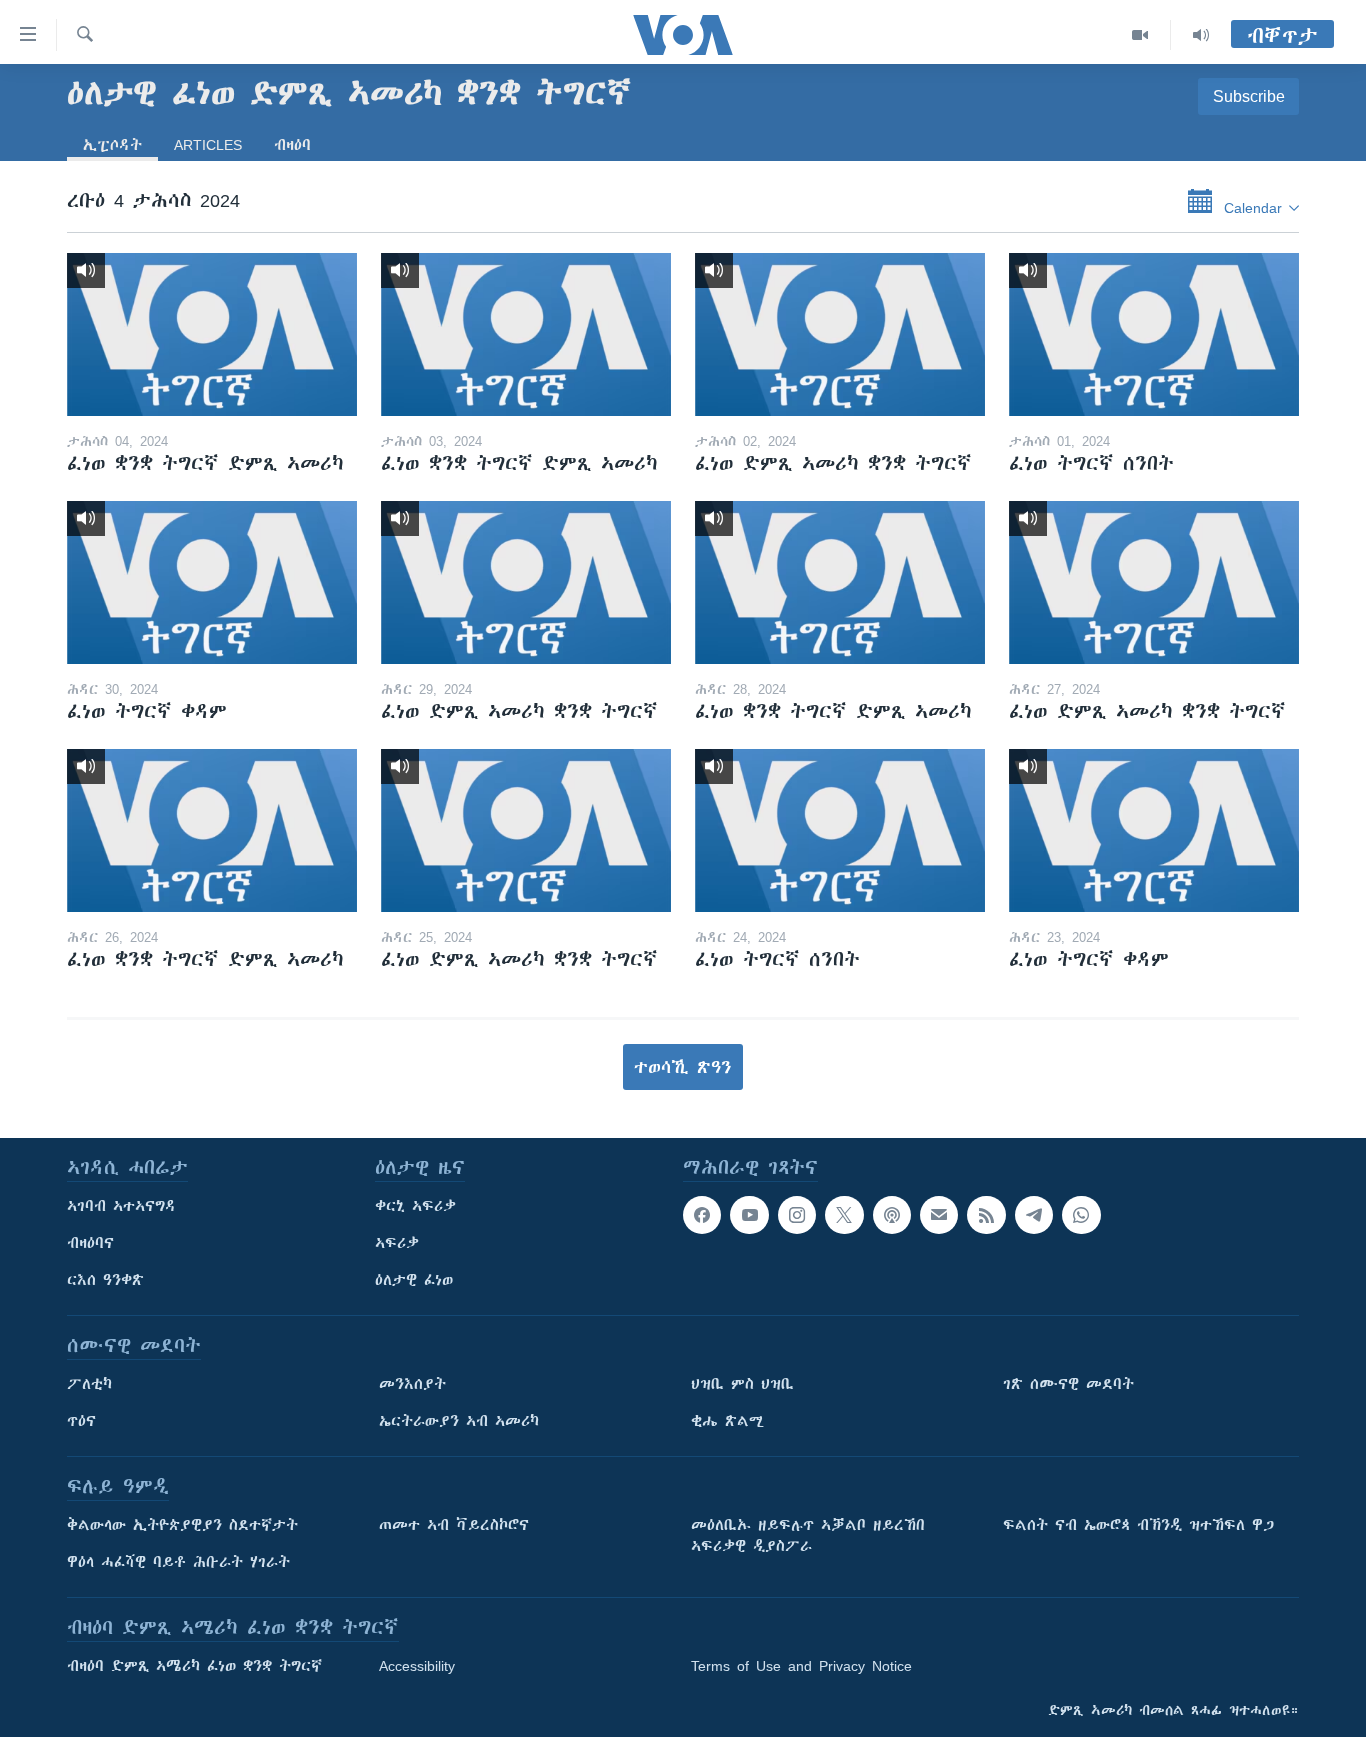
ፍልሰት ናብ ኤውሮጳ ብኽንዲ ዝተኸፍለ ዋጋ (1138, 1525)
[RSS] (986, 1215)
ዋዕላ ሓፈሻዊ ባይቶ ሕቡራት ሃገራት (178, 1562)
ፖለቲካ (89, 1384)
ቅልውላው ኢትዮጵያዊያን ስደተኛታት (182, 1525)
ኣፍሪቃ (397, 1243)
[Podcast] (892, 1215)
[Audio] (1201, 35)
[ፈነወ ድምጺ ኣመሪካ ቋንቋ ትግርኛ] (840, 334)
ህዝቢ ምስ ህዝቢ (742, 1384)
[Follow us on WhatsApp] (1081, 1215)
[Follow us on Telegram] (1034, 1215)
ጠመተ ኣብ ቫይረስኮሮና (454, 1525)
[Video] (1140, 35)
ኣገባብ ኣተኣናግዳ (121, 1206)
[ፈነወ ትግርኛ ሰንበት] (1154, 334)
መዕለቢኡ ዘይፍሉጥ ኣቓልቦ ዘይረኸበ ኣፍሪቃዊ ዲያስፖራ (808, 1535)
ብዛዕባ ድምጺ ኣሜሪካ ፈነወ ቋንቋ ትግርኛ (194, 1666)
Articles (208, 145)
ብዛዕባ (292, 145)
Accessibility (417, 1666)
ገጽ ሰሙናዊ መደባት (1068, 1384)
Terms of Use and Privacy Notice (801, 1666)
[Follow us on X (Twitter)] (844, 1215)
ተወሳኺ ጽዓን (683, 1067)
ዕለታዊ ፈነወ (414, 1280)
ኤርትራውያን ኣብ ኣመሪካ (459, 1421)
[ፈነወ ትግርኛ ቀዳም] (212, 582)
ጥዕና (81, 1421)
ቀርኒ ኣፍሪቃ (415, 1206)
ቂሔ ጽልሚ (727, 1421)
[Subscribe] (939, 1215)
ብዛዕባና (90, 1243)
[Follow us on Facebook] (702, 1215)
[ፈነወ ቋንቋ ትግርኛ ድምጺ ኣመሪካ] (212, 334)
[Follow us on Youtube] (749, 1215)
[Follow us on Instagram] (797, 1215)
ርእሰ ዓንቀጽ (105, 1280)
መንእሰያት (412, 1384)
